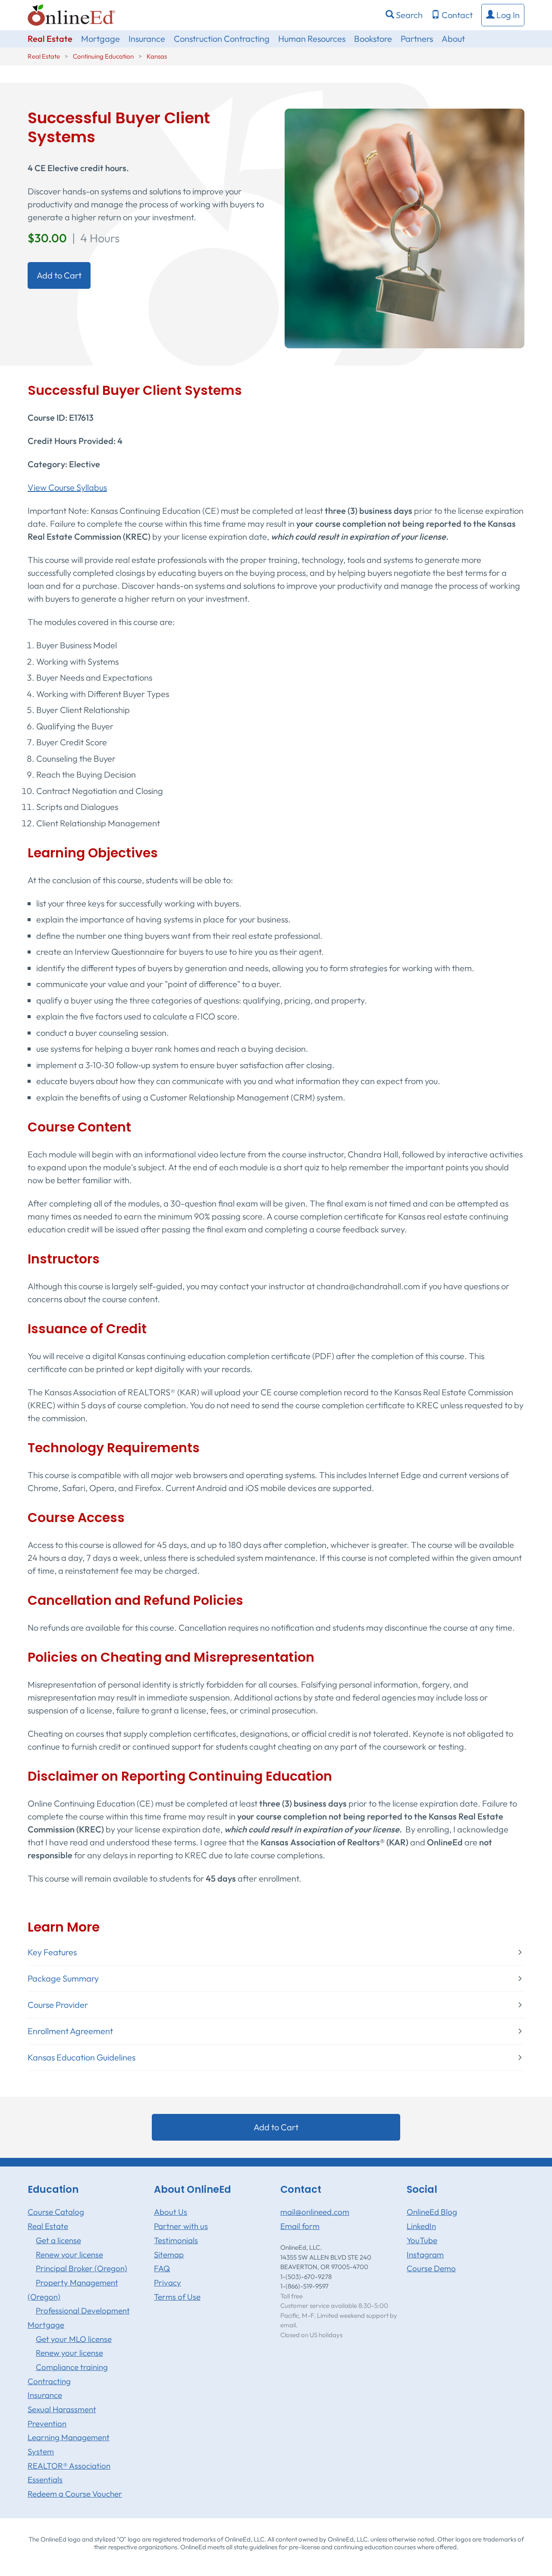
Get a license (58, 2240)
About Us (171, 2212)
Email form (300, 2226)
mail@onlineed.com (315, 2212)
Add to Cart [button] (59, 275)
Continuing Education (103, 56)
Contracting (49, 2381)
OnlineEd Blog (432, 2212)
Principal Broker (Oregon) (82, 2268)
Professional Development (83, 2310)
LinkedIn (421, 2226)
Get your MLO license (74, 2339)
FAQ (162, 2268)
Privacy (168, 2282)
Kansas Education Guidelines (82, 2057)
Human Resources (312, 39)
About (453, 39)
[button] (503, 15)
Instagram (425, 2254)
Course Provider (58, 2005)
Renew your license (69, 2254)
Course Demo (431, 2268)
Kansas (157, 56)
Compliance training (72, 2367)
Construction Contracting (222, 39)
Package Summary (63, 1979)
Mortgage (100, 39)
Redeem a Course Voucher (75, 2494)
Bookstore (373, 39)
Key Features (52, 1952)
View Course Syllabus (67, 487)
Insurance (147, 39)
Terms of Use (177, 2297)
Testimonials (176, 2240)
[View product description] (405, 227)
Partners (417, 39)
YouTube (422, 2240)
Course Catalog (56, 2212)
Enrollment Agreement (70, 2031)
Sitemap (169, 2254)
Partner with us (181, 2226)
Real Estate (50, 39)
